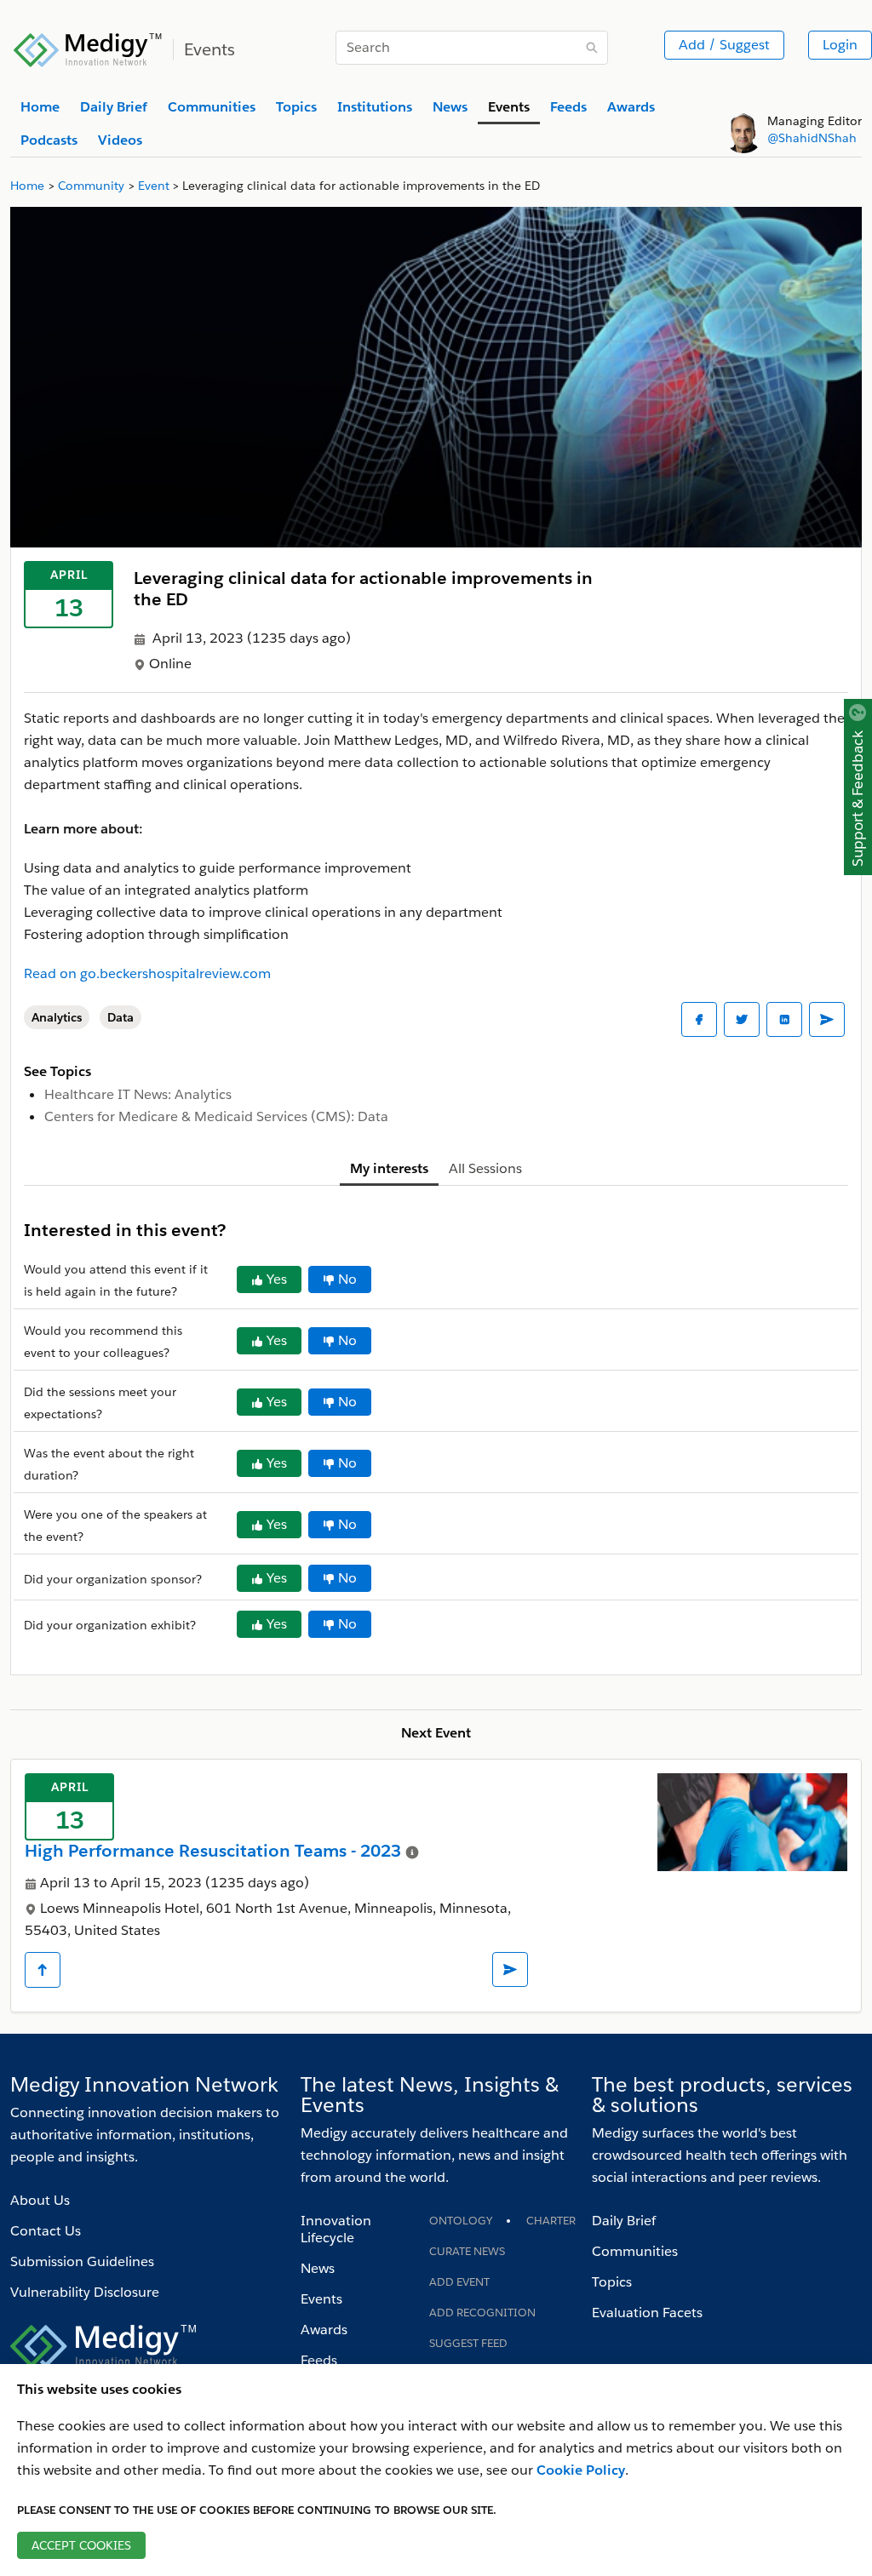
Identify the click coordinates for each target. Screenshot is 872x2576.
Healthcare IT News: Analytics (138, 1094)
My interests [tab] (389, 1168)
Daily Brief (624, 2221)
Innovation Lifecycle (336, 2229)
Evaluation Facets (647, 2313)
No (347, 1279)
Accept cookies (81, 2545)
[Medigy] (88, 48)
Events (321, 2299)
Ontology (461, 2221)
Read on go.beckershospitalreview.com (147, 973)
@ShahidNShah (812, 138)
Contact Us (46, 2231)
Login (840, 45)
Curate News (467, 2251)
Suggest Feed (468, 2343)
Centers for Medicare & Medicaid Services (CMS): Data (216, 1116)
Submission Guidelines (82, 2261)
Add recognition (482, 2313)
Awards (324, 2330)
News (318, 2268)
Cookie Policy (581, 2470)
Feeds (319, 2360)
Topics (612, 2282)
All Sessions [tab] (485, 1168)
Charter (551, 2221)
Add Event (459, 2282)
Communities (635, 2251)
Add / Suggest (724, 45)
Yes (277, 1279)
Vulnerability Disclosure (85, 2292)
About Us (40, 2200)
